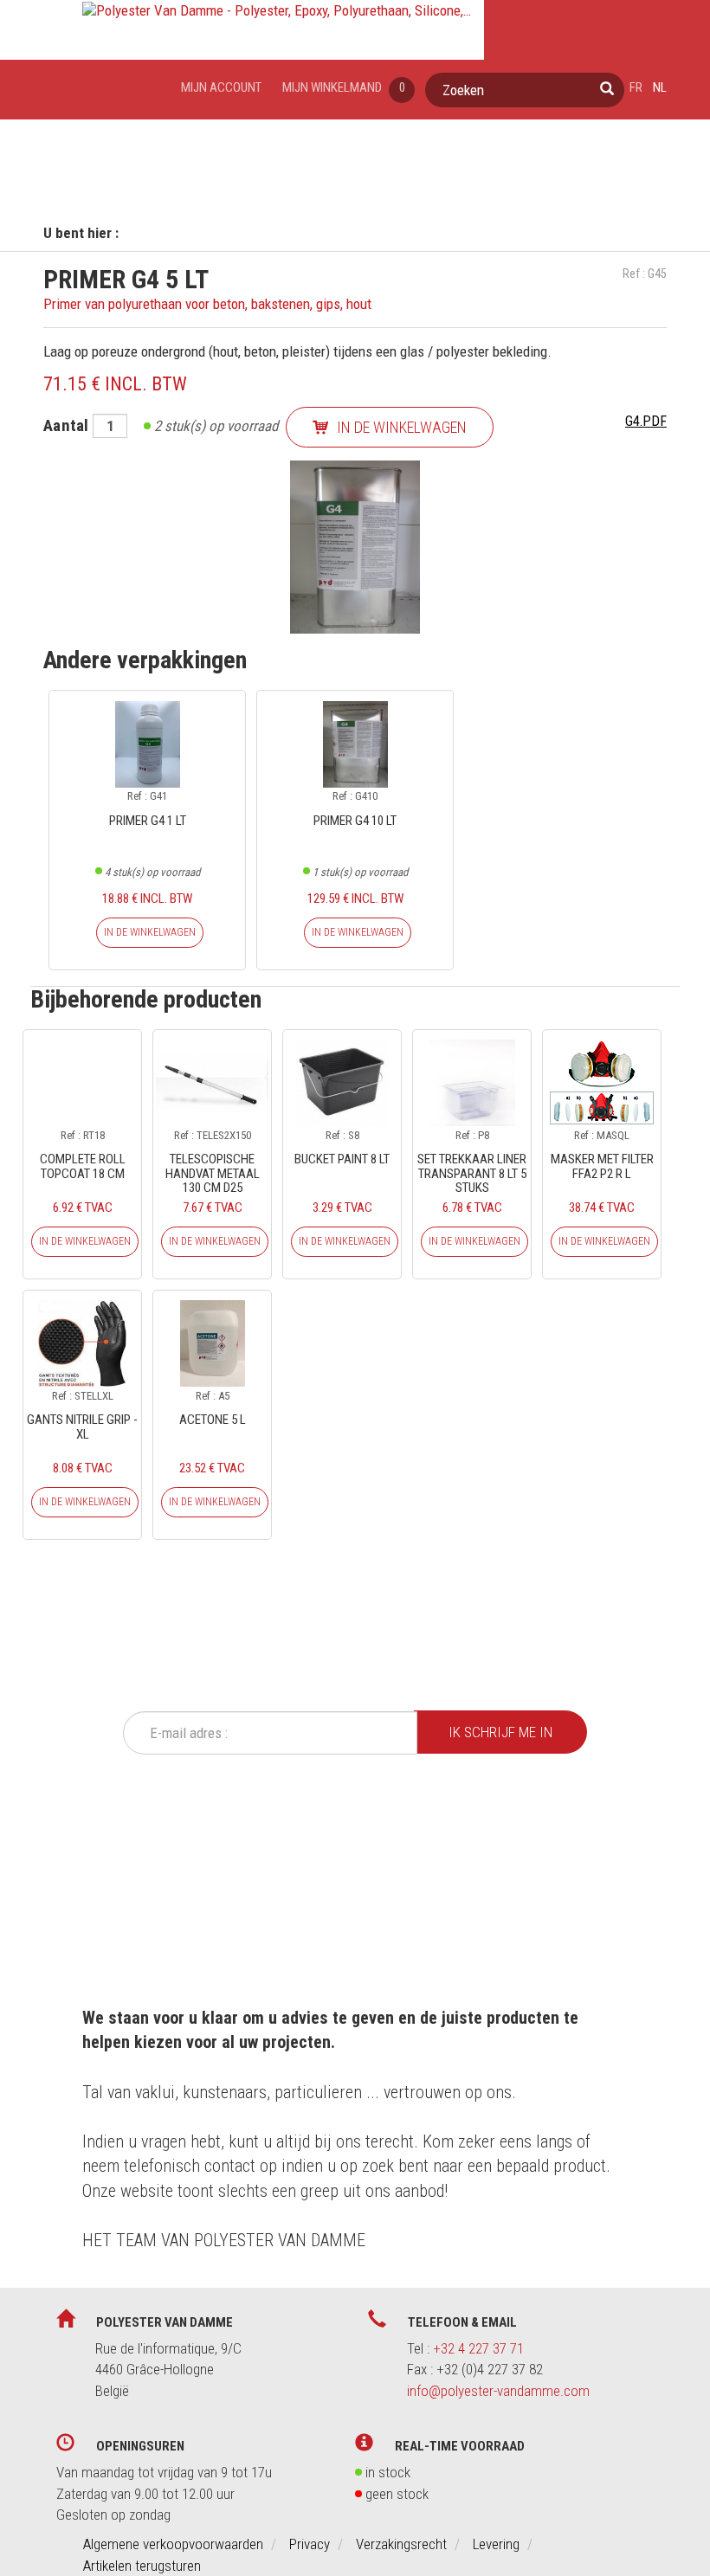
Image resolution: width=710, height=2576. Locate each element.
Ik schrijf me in (500, 1732)
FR (636, 87)
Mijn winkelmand (344, 87)
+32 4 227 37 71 (478, 2348)
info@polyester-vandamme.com (498, 2391)
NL (660, 87)
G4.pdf (646, 421)
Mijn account (221, 87)
